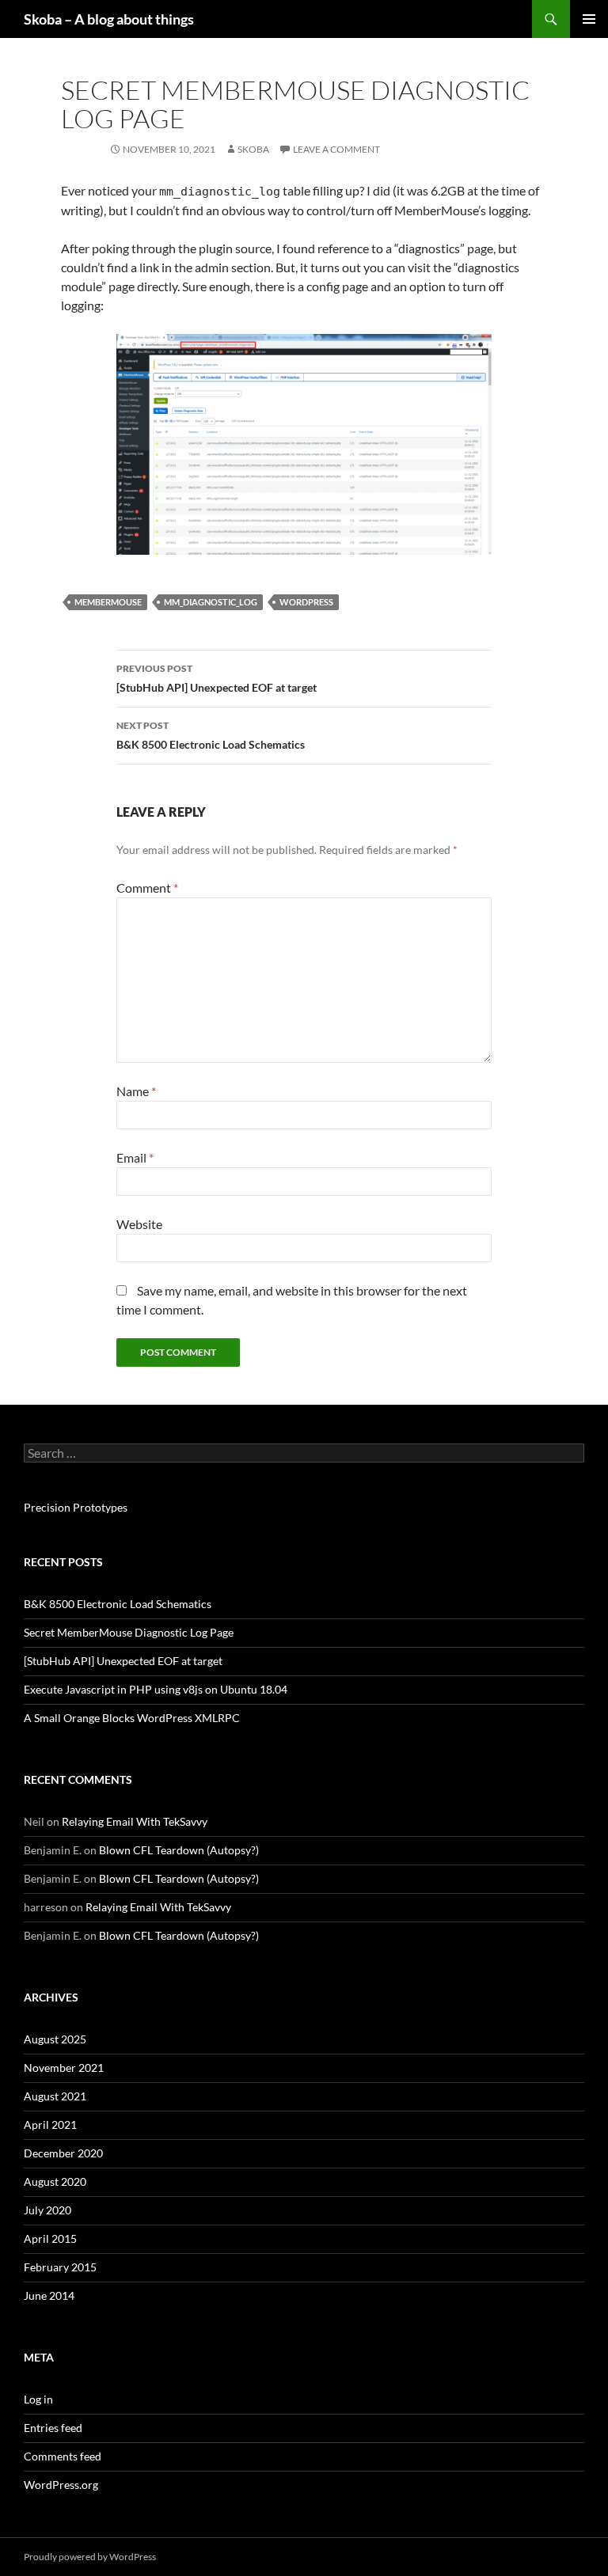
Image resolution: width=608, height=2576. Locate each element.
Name (136, 1091)
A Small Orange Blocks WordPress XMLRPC (132, 1718)
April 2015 (50, 2238)
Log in (38, 2399)
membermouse (108, 602)
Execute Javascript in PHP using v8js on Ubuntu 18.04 (156, 1689)
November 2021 (64, 2068)
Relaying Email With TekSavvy (135, 1821)
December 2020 (63, 2153)
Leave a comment (336, 149)
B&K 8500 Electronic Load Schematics (211, 735)
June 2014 (49, 2295)
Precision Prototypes (76, 1507)
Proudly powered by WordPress (90, 2557)
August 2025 (55, 2039)
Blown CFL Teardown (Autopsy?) (179, 1850)
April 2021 (50, 2125)
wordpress (306, 602)
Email (135, 1157)
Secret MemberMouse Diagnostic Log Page (129, 1632)
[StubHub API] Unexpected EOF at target (217, 678)
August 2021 (55, 2096)
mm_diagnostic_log (211, 602)
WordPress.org (61, 2485)
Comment (147, 888)
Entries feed (53, 2428)
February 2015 (60, 2267)
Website (139, 1224)
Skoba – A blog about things (109, 19)
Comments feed (63, 2456)
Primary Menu (589, 19)
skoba (253, 149)
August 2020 (55, 2181)
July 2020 (47, 2210)
